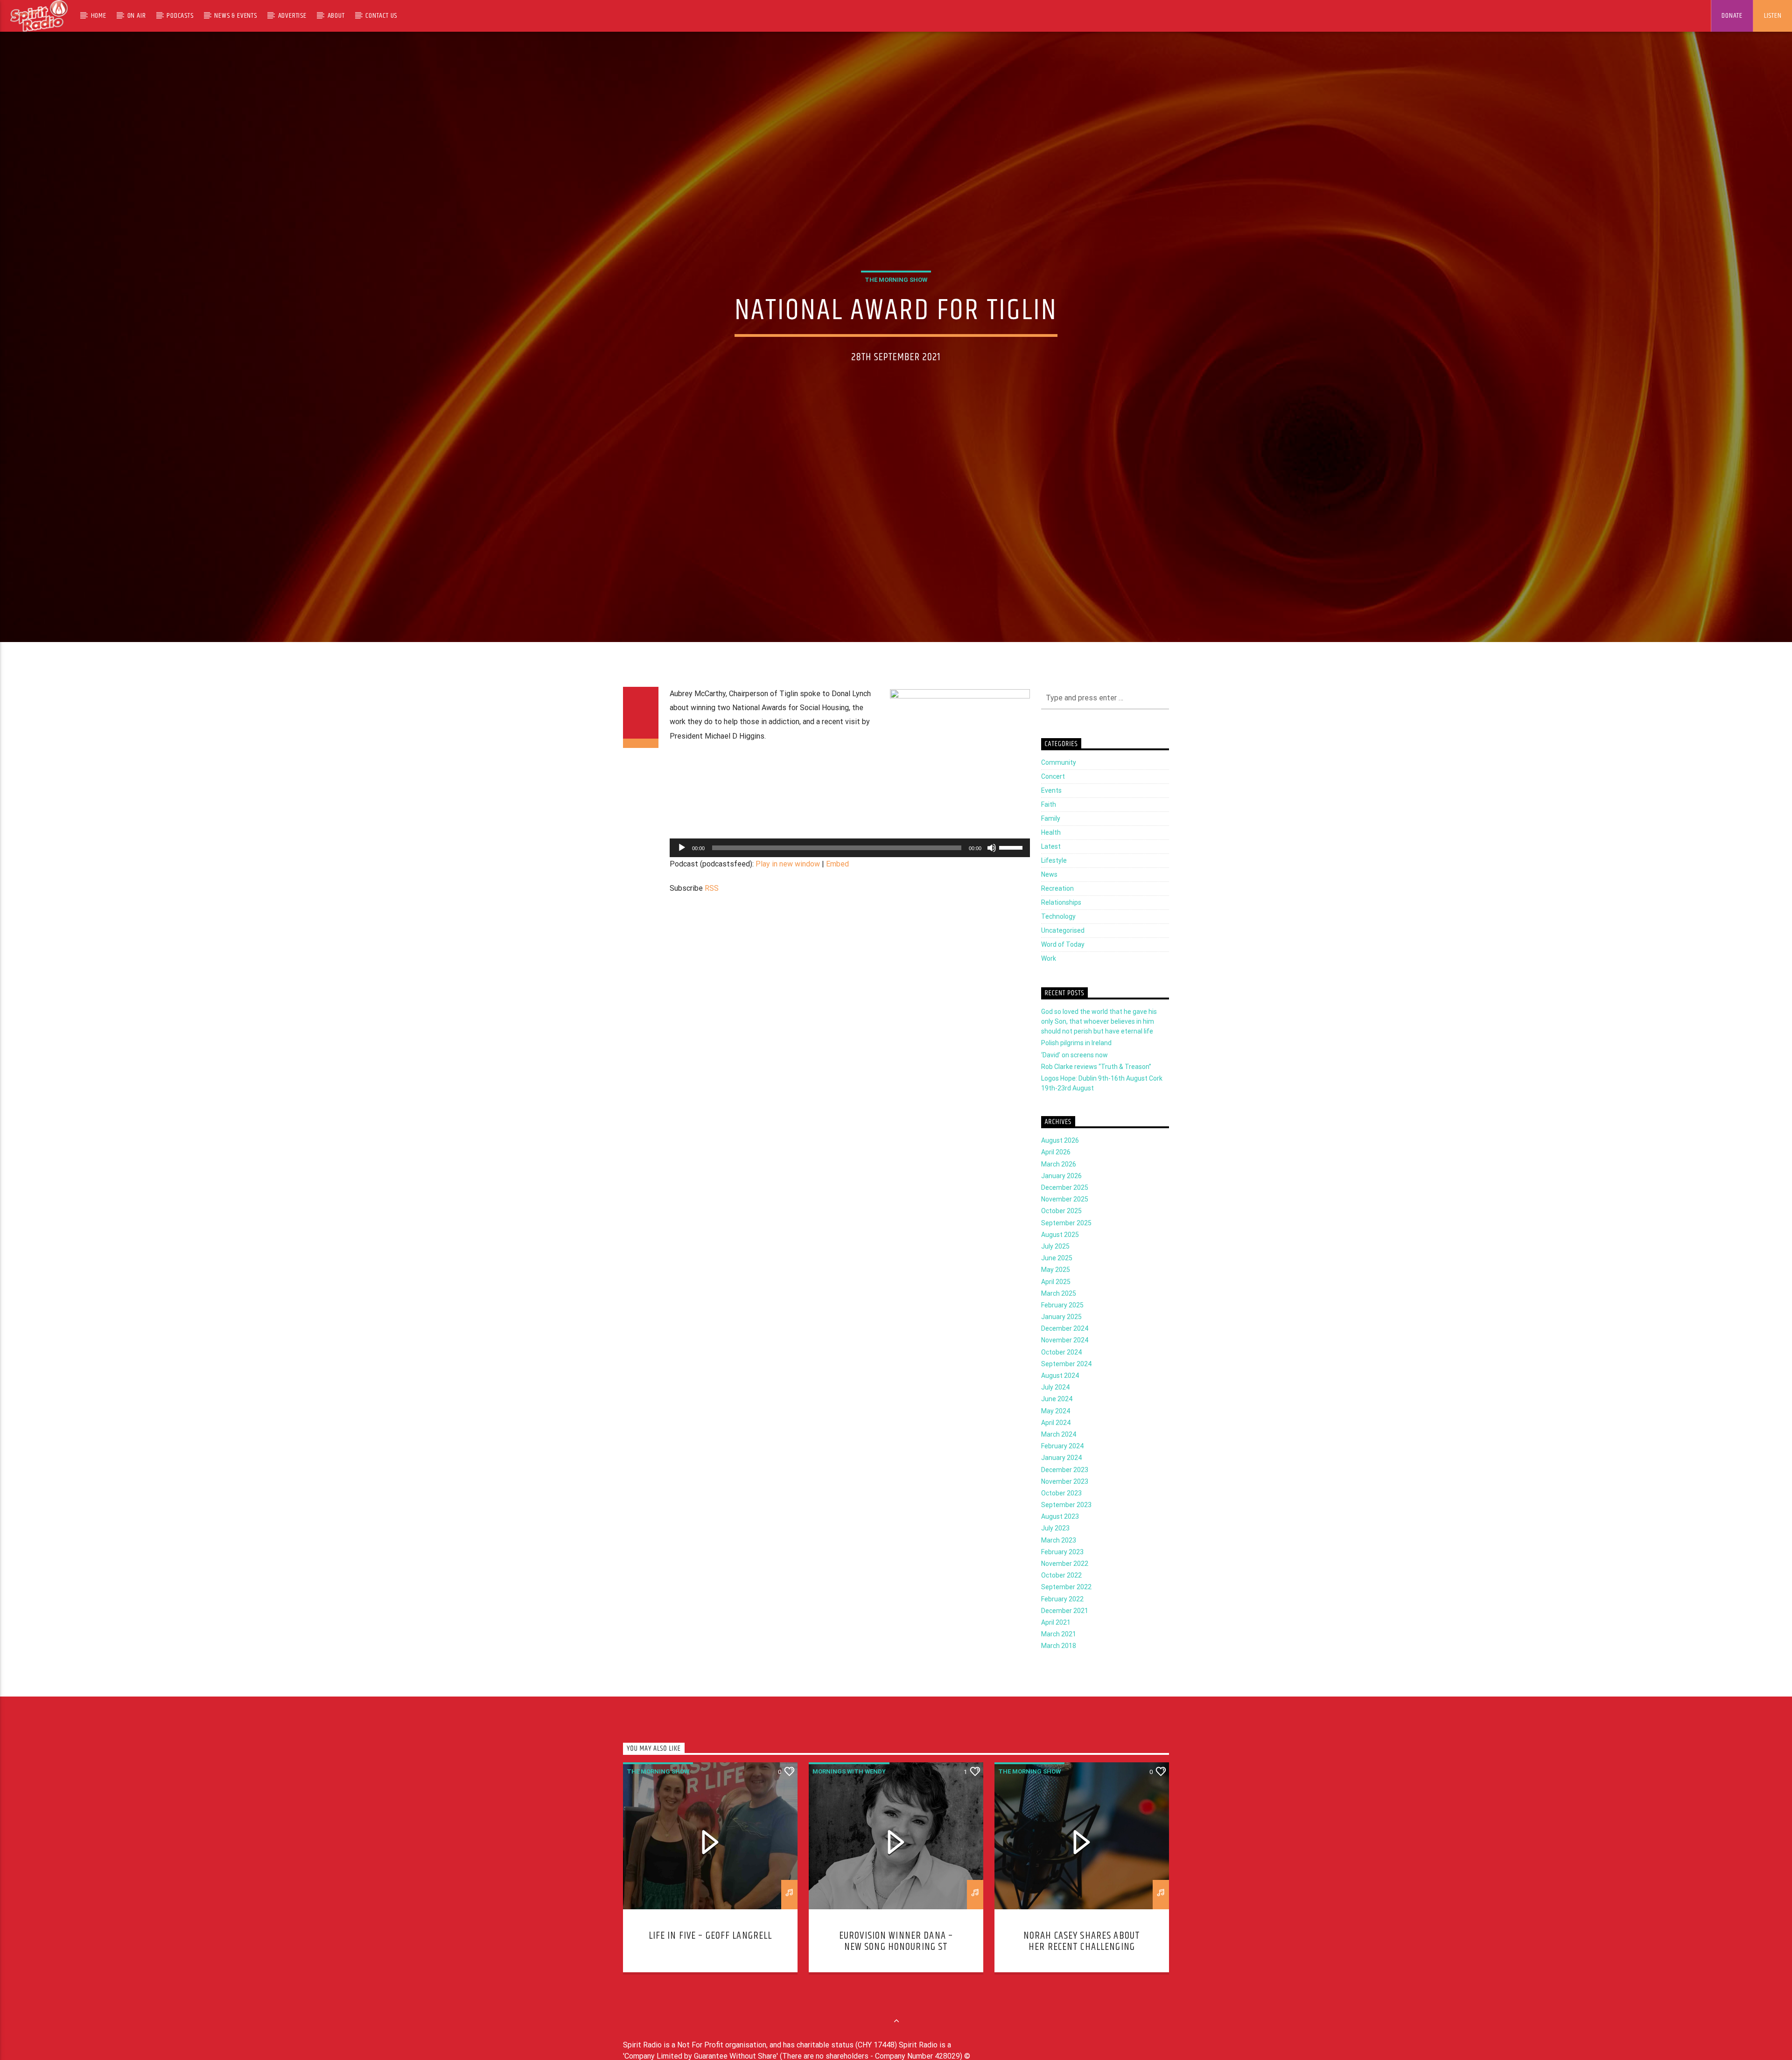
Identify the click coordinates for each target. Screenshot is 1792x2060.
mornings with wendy (849, 1789)
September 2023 (1066, 1522)
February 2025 (1062, 1322)
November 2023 (1065, 1499)
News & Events (235, 16)
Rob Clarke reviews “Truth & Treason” (1096, 1084)
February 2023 (1062, 1569)
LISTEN (1773, 16)
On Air (137, 16)
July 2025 (1055, 1264)
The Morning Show (896, 288)
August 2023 (1060, 1534)
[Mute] (992, 865)
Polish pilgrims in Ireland (1076, 1061)
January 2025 (1061, 1334)
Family (1051, 836)
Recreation (1057, 906)
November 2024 (1065, 1358)
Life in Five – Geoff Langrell (710, 1953)
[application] (850, 865)
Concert (1053, 794)
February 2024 (1062, 1464)
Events (1051, 808)
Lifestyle (1054, 878)
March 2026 (1059, 1181)
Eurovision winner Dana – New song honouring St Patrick (896, 1964)
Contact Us (381, 16)
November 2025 (1065, 1217)
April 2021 (1056, 1640)
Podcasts (180, 16)
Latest (1051, 864)
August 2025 (1060, 1252)
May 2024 (1056, 1428)
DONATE (1732, 16)
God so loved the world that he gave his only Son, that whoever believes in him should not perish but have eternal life (1099, 1039)
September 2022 (1066, 1605)
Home (99, 16)
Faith (1049, 822)
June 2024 (1057, 1417)
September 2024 (1066, 1381)
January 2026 (1061, 1193)
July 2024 (1055, 1405)
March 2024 (1059, 1452)
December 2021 (1065, 1628)
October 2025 (1061, 1229)
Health (1051, 850)
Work (1049, 976)
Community (1059, 780)
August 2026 (1060, 1158)
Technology (1058, 934)
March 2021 (1059, 1652)
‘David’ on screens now (1074, 1072)
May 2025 (1056, 1287)
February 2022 (1062, 1616)
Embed (837, 881)
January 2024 (1061, 1475)
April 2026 (1056, 1170)
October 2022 (1061, 1593)
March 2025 (1059, 1311)
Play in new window (788, 881)
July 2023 (1055, 1546)
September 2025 (1066, 1240)
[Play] (682, 865)
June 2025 (1057, 1276)
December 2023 (1065, 1487)
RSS (712, 906)
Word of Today (1063, 962)
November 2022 (1065, 1581)
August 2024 (1060, 1393)
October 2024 (1061, 1369)
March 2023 (1059, 1557)
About (336, 16)
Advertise (292, 16)
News (1049, 892)
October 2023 (1061, 1510)
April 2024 (1056, 1440)
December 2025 (1065, 1205)
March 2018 (1059, 1663)
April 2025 (1056, 1299)
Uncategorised (1063, 948)
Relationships (1061, 920)
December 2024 (1065, 1346)
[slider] (1012, 864)
